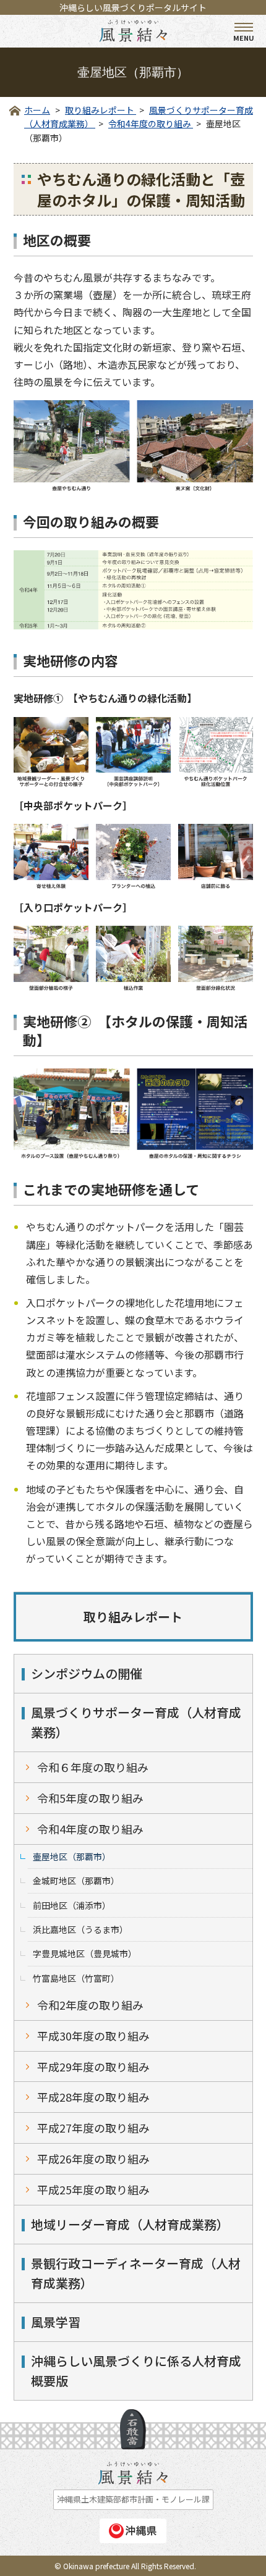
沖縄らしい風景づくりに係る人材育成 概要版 (142, 2371)
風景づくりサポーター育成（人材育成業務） (136, 1722)
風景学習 (56, 2322)
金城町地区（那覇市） (76, 1881)
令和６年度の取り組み (93, 1767)
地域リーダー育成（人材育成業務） (130, 2224)
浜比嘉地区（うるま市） (80, 1929)
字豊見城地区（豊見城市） (85, 1953)
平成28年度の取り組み (93, 2097)
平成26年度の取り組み (93, 2159)
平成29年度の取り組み (93, 2066)
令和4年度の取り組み (90, 1829)
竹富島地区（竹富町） (76, 1978)
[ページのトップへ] (133, 2429)
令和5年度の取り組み (90, 1798)
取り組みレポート (133, 1617)
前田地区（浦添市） (72, 1905)
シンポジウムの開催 (87, 1673)
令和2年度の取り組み (90, 2005)
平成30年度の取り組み (93, 2036)
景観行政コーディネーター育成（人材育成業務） (136, 2273)
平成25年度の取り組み (93, 2189)
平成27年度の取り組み (93, 2128)
